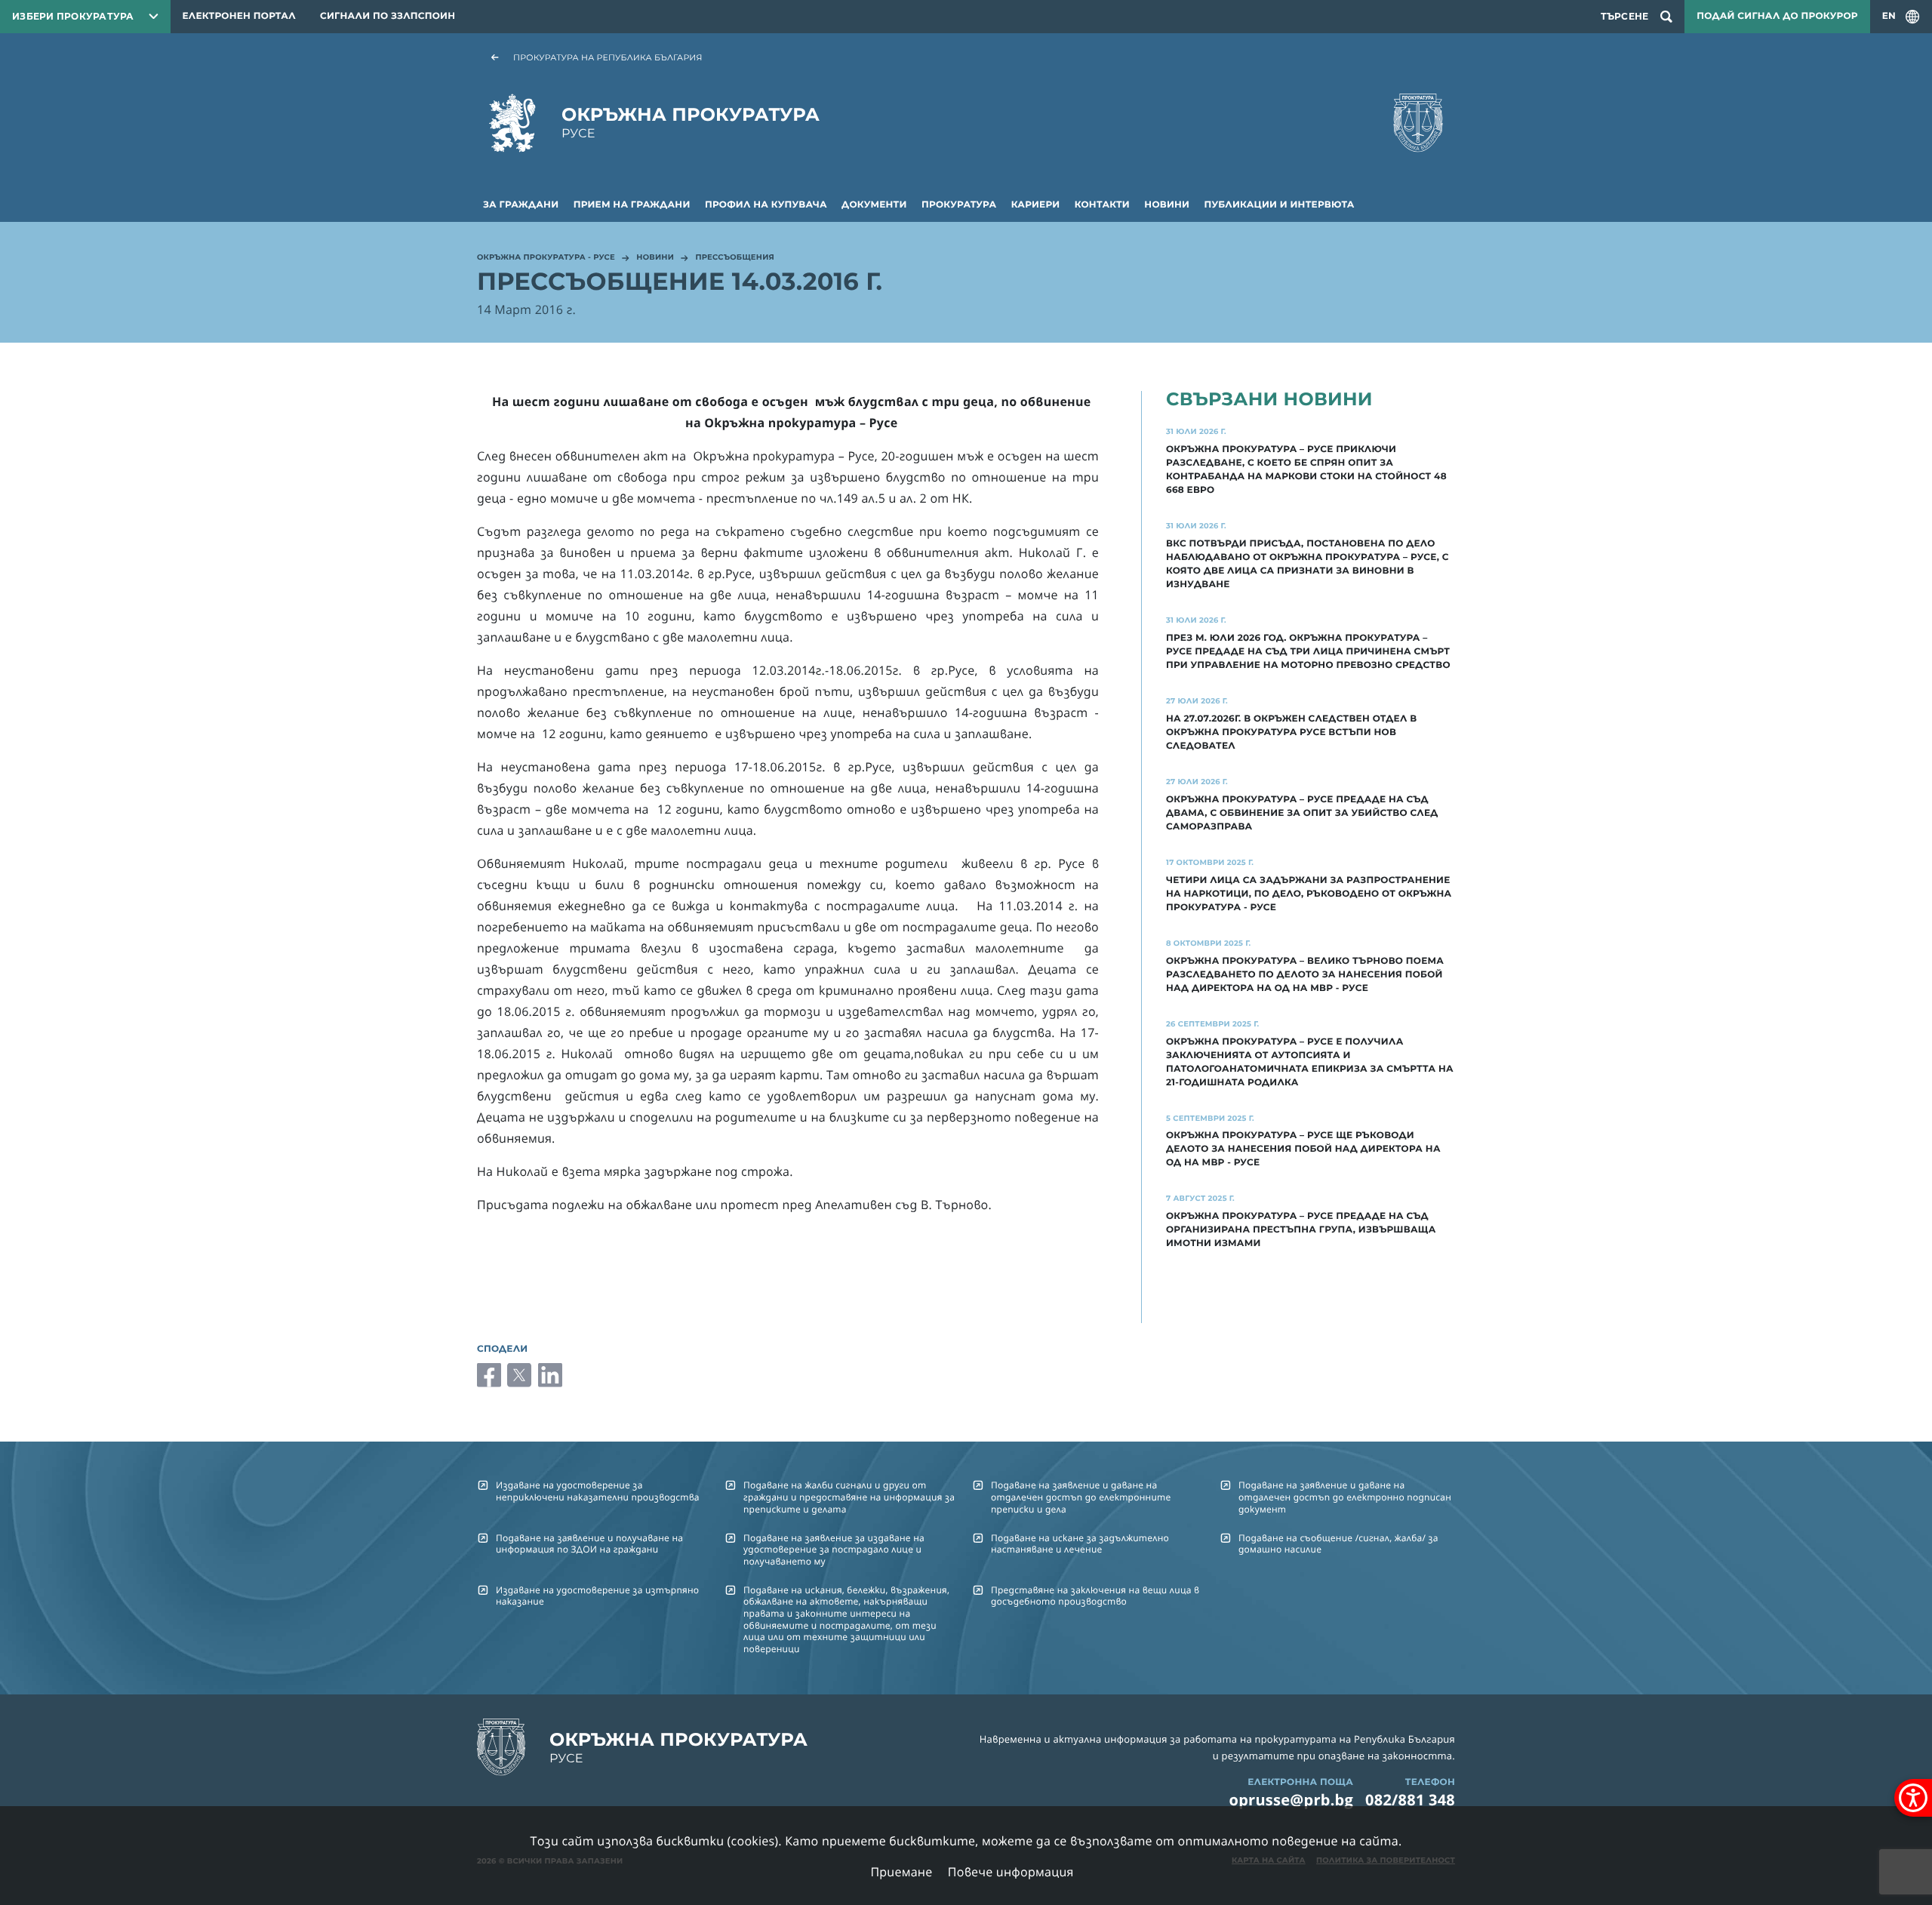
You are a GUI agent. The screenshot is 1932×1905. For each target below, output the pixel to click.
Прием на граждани (632, 205)
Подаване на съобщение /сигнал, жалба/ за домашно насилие (1338, 1543)
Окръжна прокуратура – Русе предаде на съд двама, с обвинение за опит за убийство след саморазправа (1302, 813)
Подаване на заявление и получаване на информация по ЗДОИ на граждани (589, 1543)
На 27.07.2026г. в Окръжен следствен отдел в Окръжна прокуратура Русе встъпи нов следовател (1291, 732)
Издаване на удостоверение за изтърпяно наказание (597, 1596)
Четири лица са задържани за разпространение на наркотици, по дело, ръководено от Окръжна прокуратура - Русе (1309, 894)
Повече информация (1011, 1872)
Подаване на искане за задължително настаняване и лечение (1080, 1543)
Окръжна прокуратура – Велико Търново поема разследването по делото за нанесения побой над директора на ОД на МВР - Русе (1305, 975)
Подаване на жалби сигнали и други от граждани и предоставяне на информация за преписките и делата (849, 1497)
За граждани (521, 205)
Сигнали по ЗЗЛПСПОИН (388, 16)
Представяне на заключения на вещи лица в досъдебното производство (1095, 1596)
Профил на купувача (766, 205)
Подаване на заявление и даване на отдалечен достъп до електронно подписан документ (1345, 1497)
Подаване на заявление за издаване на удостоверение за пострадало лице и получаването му (834, 1550)
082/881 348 (1410, 1800)
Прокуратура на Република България (608, 57)
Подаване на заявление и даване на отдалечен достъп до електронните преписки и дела (1081, 1497)
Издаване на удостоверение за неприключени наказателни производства (598, 1491)
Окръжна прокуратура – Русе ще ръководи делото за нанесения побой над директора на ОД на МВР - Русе (1303, 1149)
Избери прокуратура (73, 16)
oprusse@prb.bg (1291, 1800)
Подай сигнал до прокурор (1777, 16)
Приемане (901, 1872)
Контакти (1102, 205)
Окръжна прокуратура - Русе (546, 258)
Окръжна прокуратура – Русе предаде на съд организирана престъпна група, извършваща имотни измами (1301, 1230)
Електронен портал (239, 16)
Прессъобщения (735, 258)
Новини (1167, 205)
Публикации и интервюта (1280, 205)
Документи (874, 205)
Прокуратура (959, 205)
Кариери (1036, 205)
